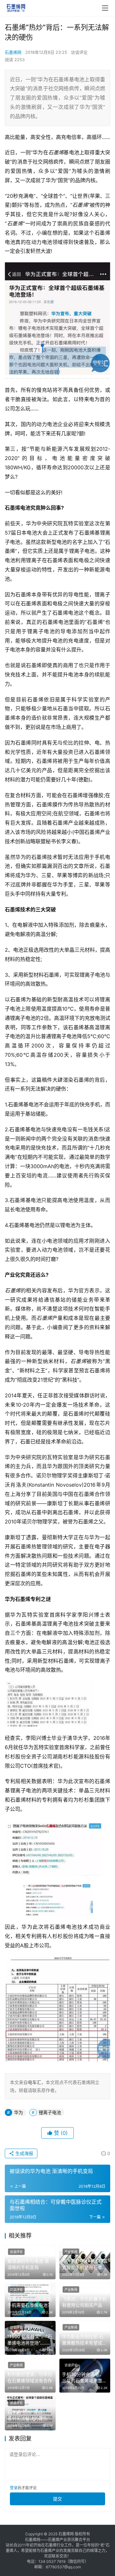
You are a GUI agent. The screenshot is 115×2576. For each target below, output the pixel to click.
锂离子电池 (50, 2112)
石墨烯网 (13, 52)
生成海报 (24, 2153)
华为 (19, 2112)
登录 (14, 2488)
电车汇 (34, 2082)
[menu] (105, 8)
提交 (57, 2499)
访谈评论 (79, 52)
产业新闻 (71, 2252)
